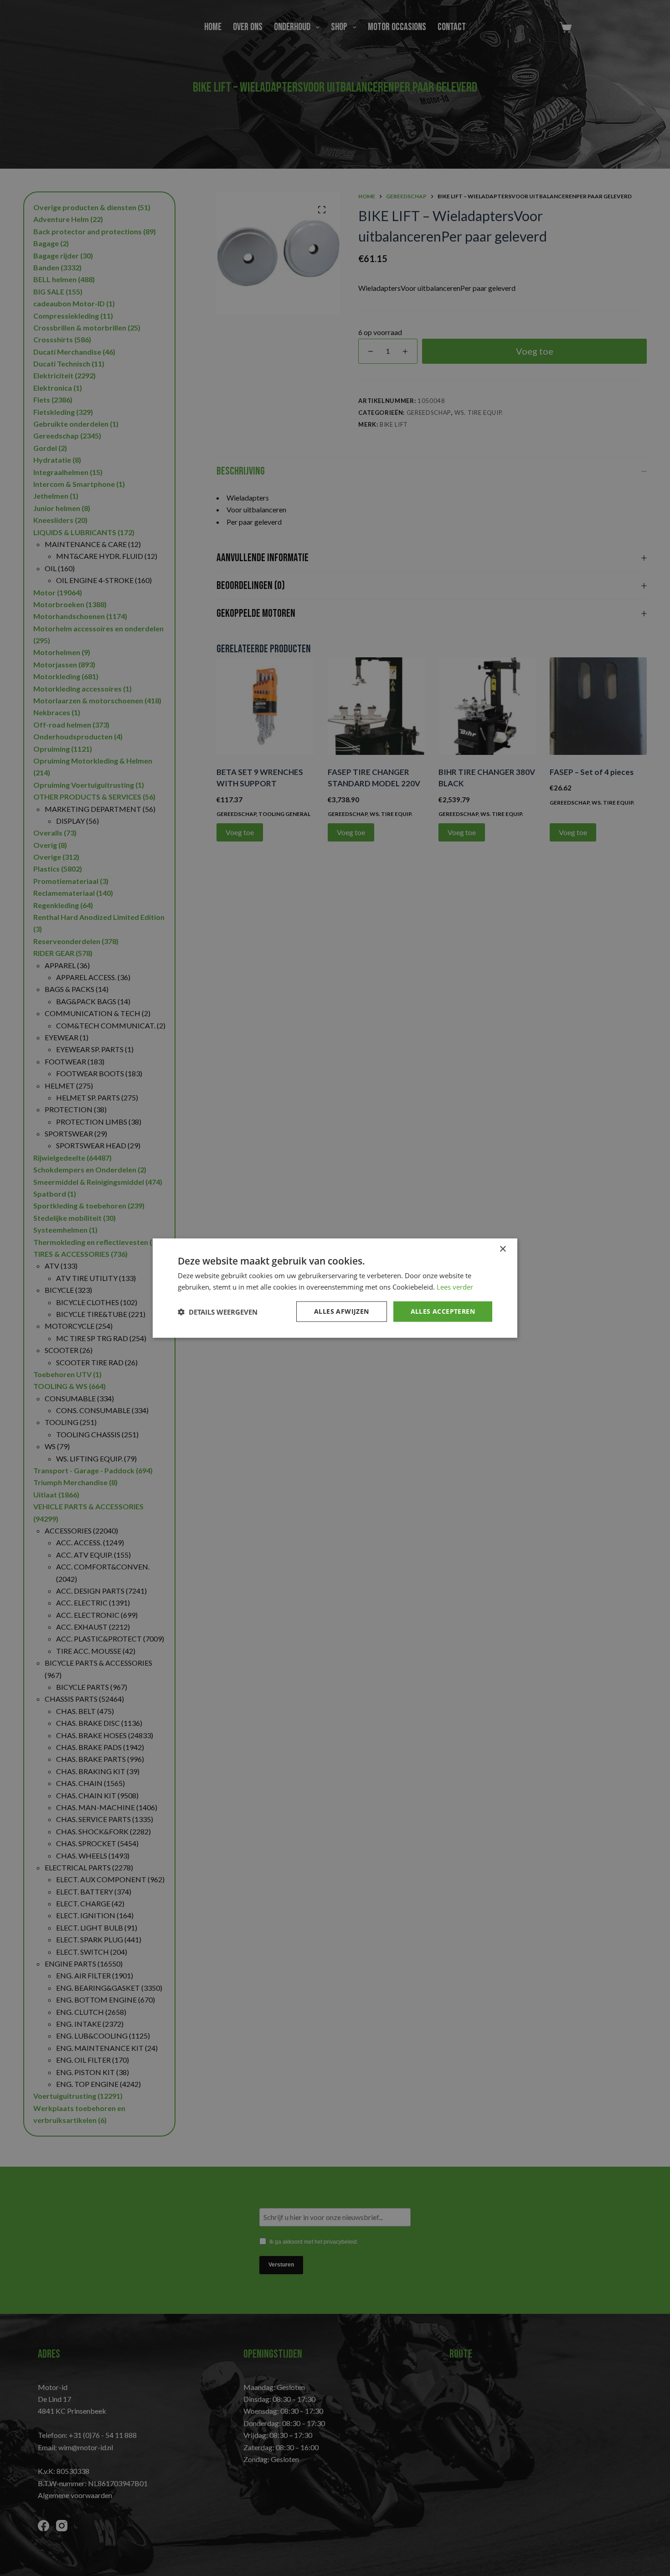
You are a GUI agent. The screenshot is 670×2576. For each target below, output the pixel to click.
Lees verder (455, 1286)
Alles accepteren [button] (443, 1311)
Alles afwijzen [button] (342, 1311)
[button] (218, 1311)
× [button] (502, 1249)
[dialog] (335, 1288)
